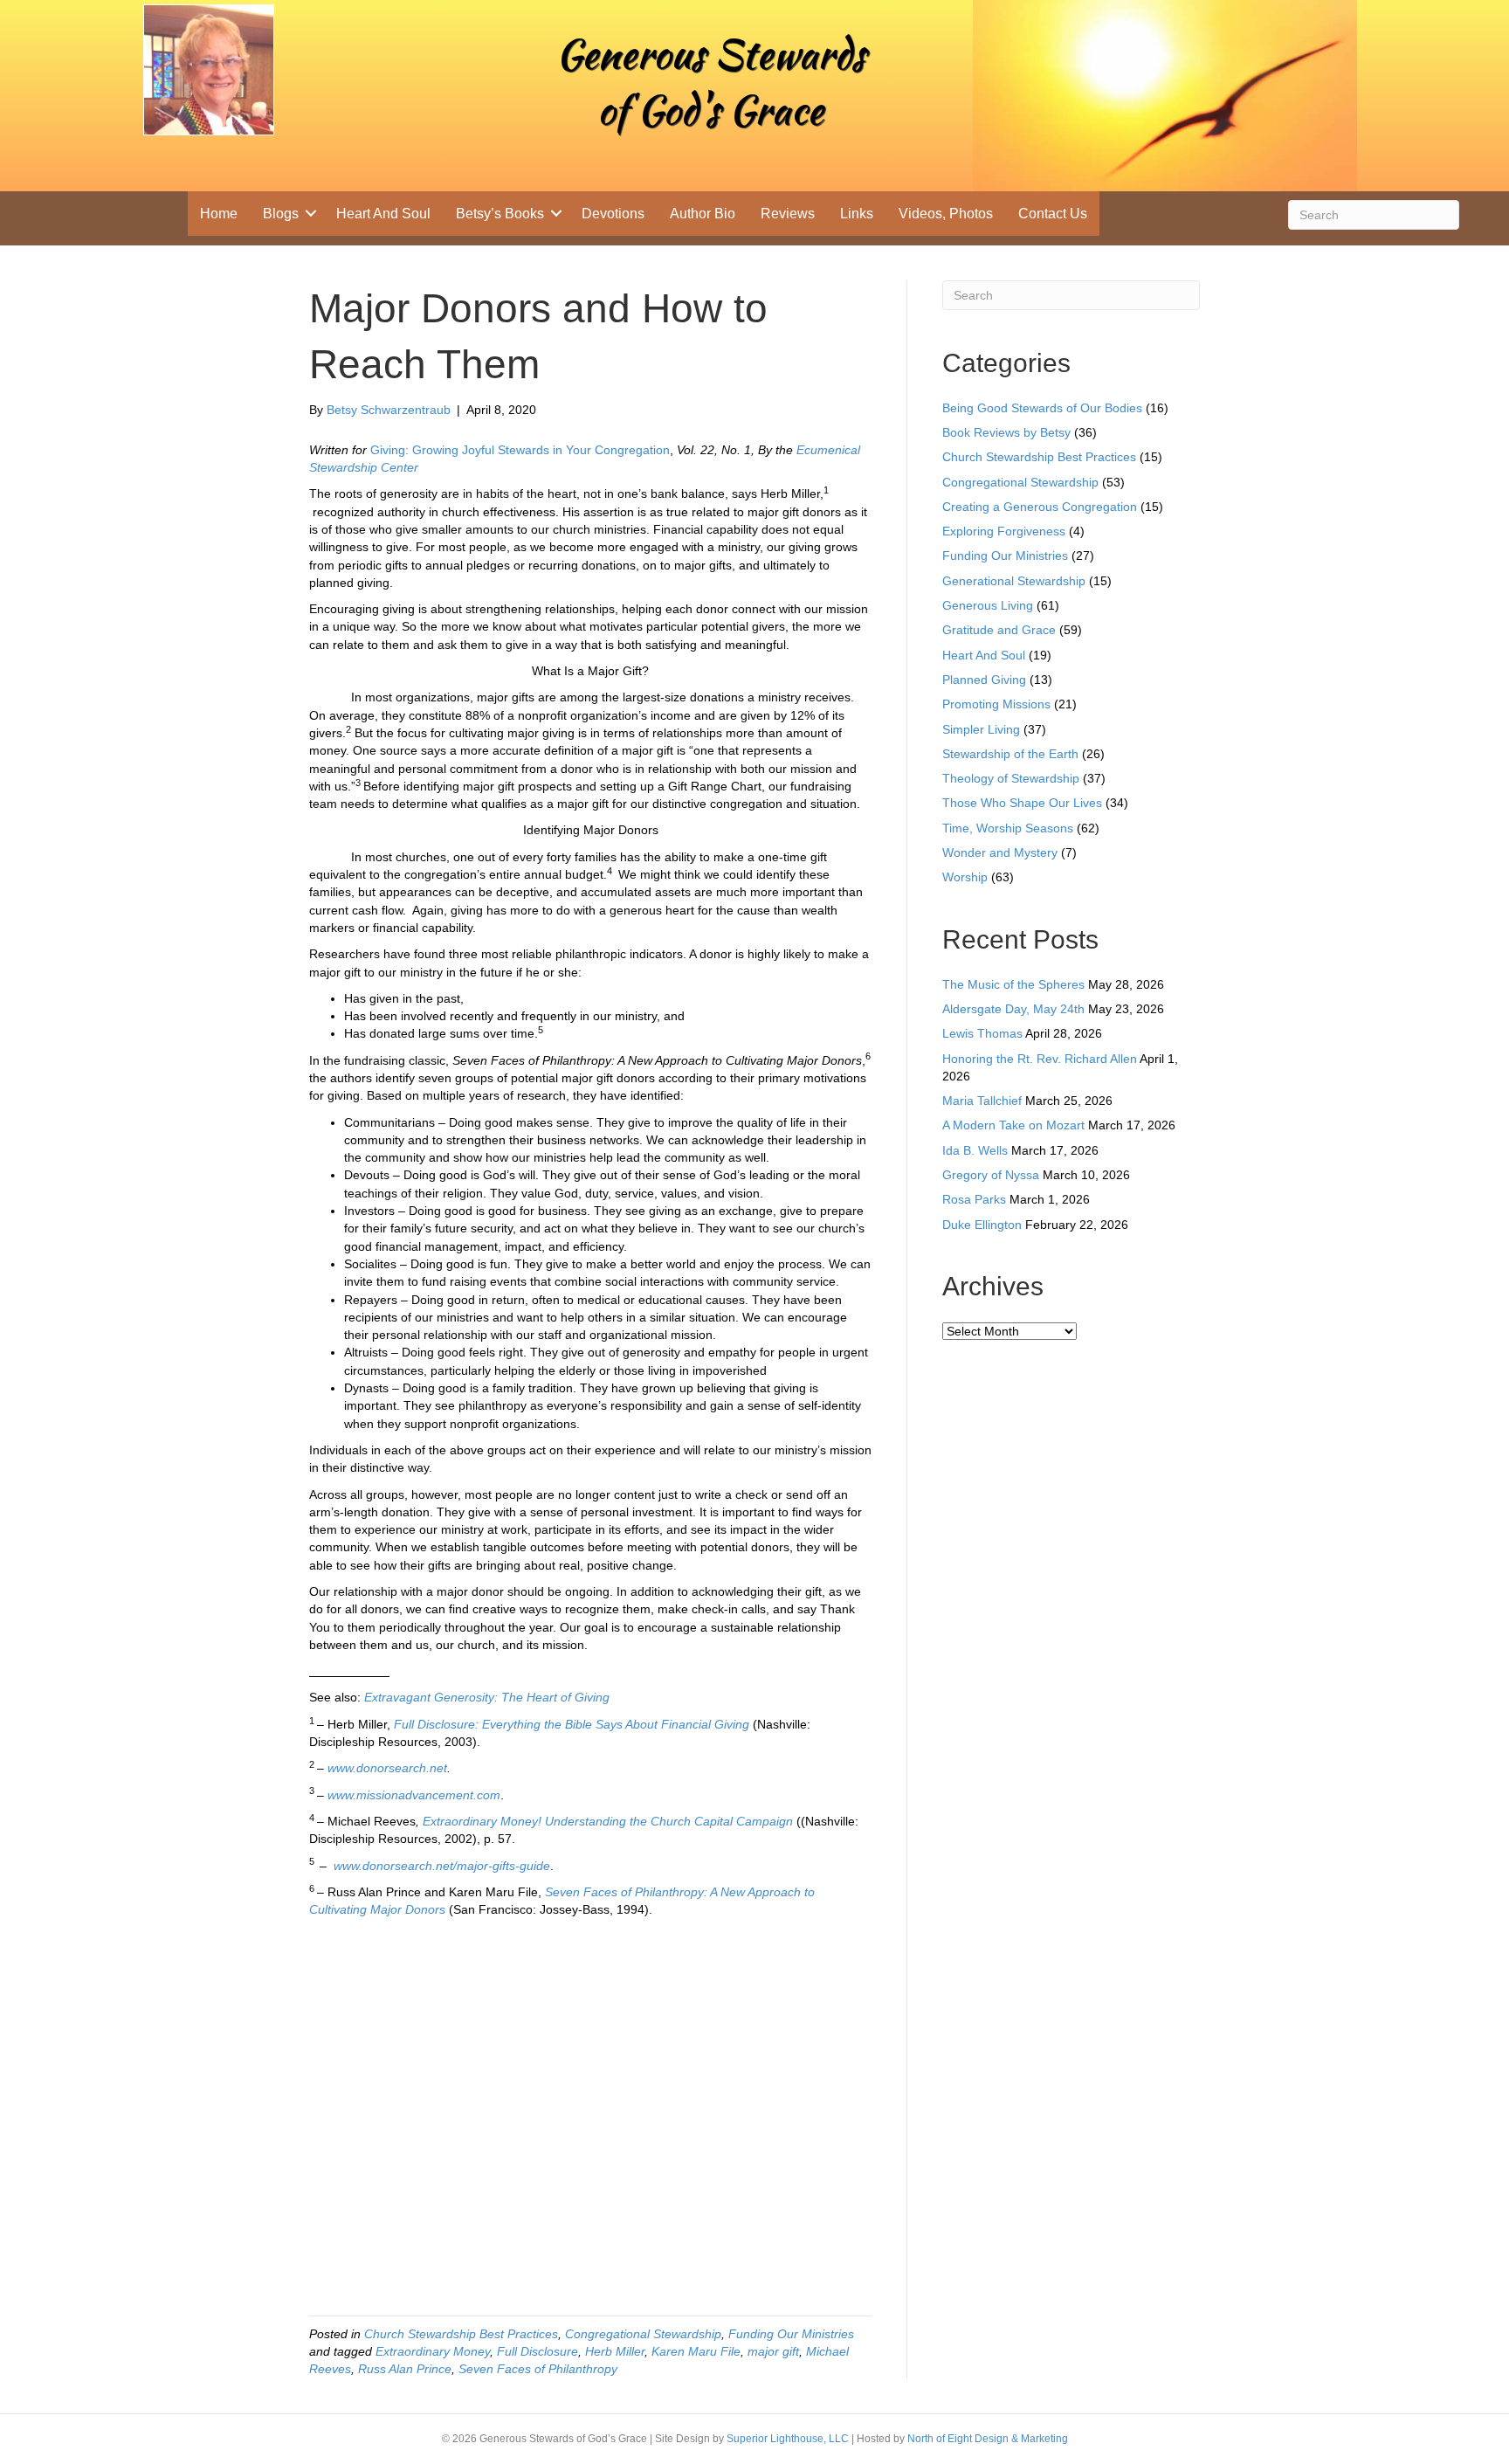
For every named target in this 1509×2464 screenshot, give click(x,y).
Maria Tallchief (982, 1101)
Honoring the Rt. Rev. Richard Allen (1040, 1059)
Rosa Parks (974, 1199)
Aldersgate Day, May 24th (1013, 1009)
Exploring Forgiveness (1004, 531)
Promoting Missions (996, 704)
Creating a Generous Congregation (1040, 507)
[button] (311, 214)
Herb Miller (615, 2351)
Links (857, 214)
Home (219, 214)
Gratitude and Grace (999, 630)
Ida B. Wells (975, 1150)
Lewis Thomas (982, 1033)
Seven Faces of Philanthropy (538, 2369)
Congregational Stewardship (643, 2334)
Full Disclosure (537, 2351)
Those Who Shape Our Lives (1022, 803)
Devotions (613, 214)
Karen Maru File (696, 2351)
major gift (773, 2351)
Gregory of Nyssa (991, 1175)
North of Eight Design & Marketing (988, 2439)
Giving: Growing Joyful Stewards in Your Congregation (520, 450)
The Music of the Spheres (1013, 984)
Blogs (281, 214)
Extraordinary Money (433, 2351)
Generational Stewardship (1014, 581)
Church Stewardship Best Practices (461, 2334)
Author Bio (703, 214)
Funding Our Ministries (791, 2334)
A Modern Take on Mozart (1013, 1125)
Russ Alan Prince (405, 2369)
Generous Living (988, 605)
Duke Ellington (982, 1225)
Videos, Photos (946, 214)
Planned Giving (984, 680)
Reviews (788, 214)
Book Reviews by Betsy (1006, 432)
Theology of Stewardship (1011, 778)
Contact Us (1053, 214)
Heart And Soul (383, 214)
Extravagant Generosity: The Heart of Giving (487, 1697)
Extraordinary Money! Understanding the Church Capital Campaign (610, 1821)
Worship (965, 877)
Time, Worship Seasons (1008, 828)
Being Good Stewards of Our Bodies (1042, 408)
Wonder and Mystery (1000, 852)
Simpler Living (981, 729)
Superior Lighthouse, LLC (788, 2439)
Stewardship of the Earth (1010, 754)
